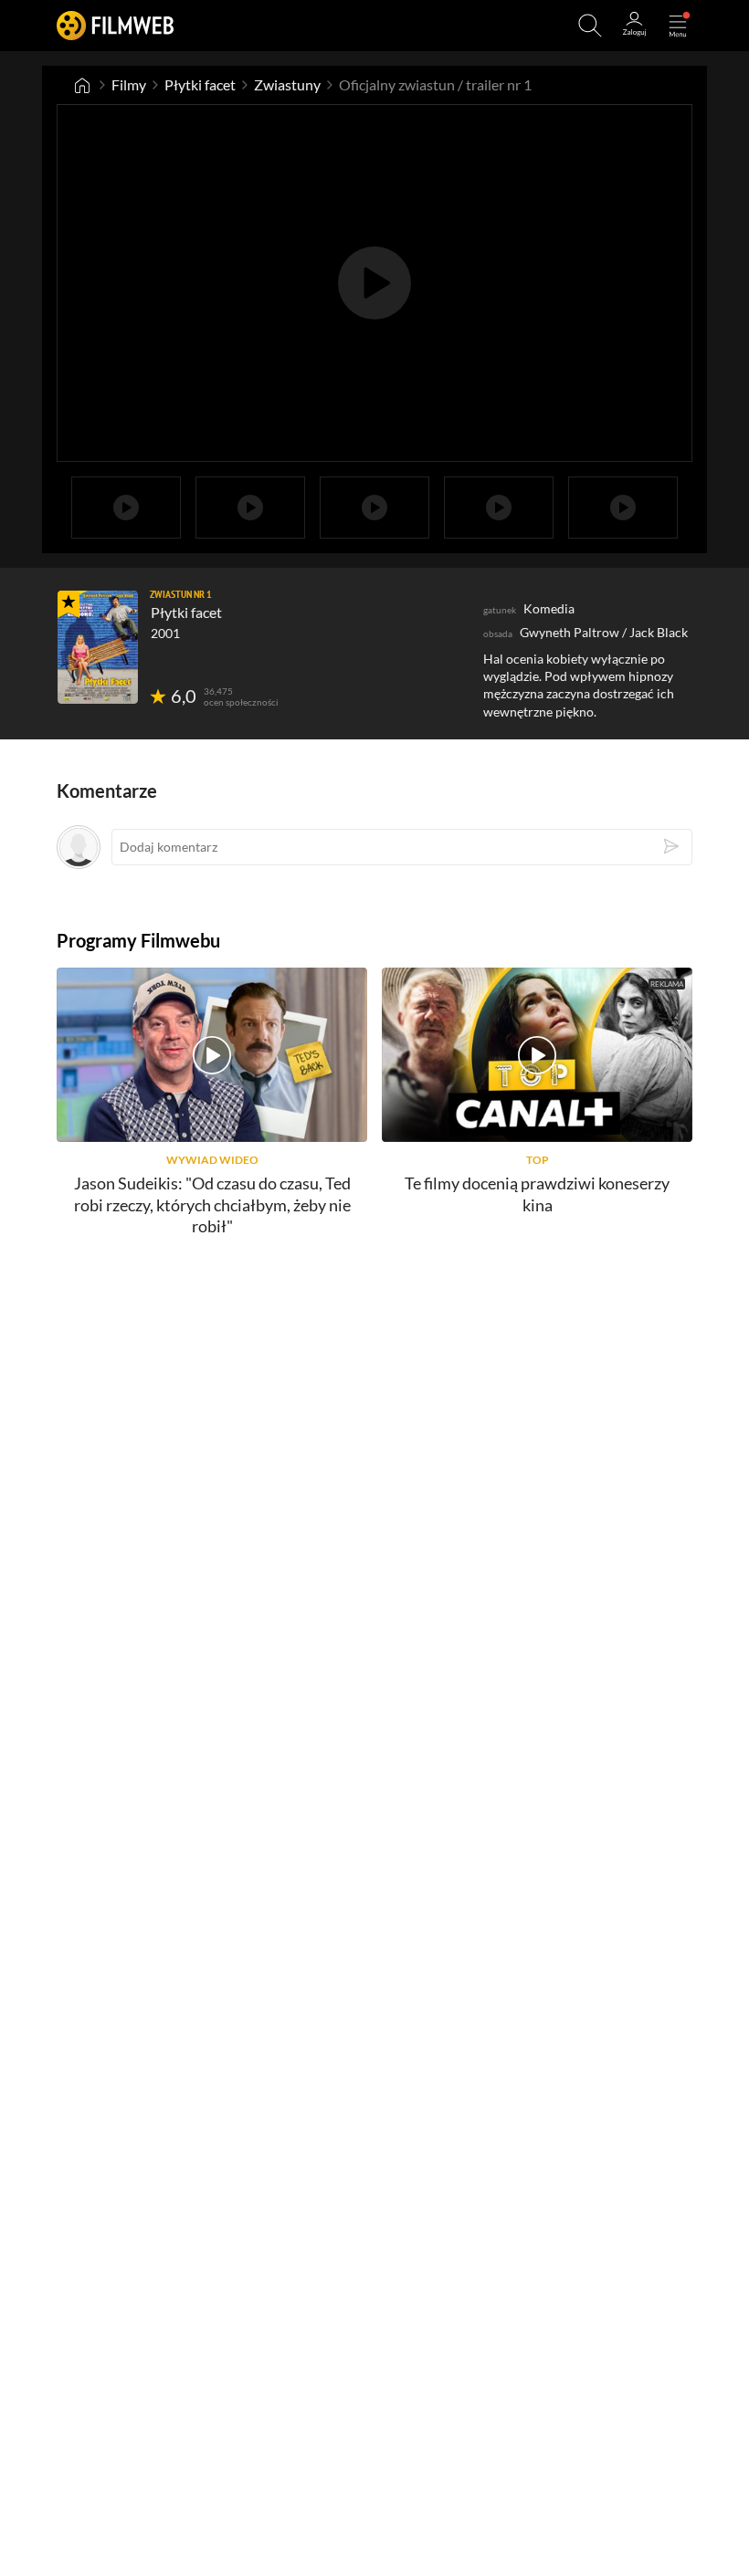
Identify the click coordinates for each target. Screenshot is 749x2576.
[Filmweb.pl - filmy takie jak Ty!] (115, 25)
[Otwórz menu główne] (678, 26)
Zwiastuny (287, 84)
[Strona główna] (82, 85)
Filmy (129, 84)
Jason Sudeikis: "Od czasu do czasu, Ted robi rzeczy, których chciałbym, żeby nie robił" (212, 1204)
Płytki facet (200, 84)
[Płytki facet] (98, 647)
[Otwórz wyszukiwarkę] (590, 26)
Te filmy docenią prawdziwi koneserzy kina (537, 1194)
